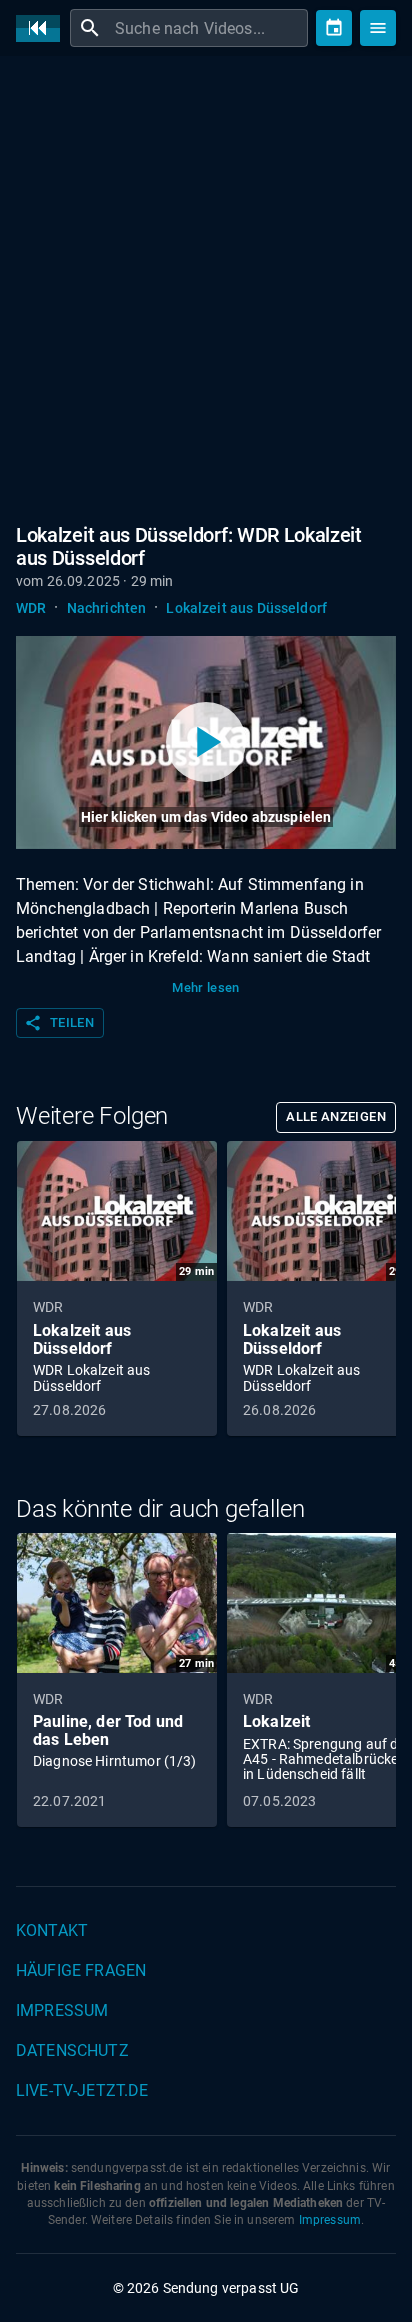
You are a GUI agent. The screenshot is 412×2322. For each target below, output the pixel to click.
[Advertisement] (206, 286)
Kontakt (52, 1930)
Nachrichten (107, 608)
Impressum (62, 2010)
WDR (31, 608)
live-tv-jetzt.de (82, 2090)
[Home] (43, 28)
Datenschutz (72, 2050)
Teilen (59, 1023)
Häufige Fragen (81, 1970)
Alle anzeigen (336, 1116)
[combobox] (209, 28)
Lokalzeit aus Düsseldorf (246, 608)
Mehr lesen (206, 987)
